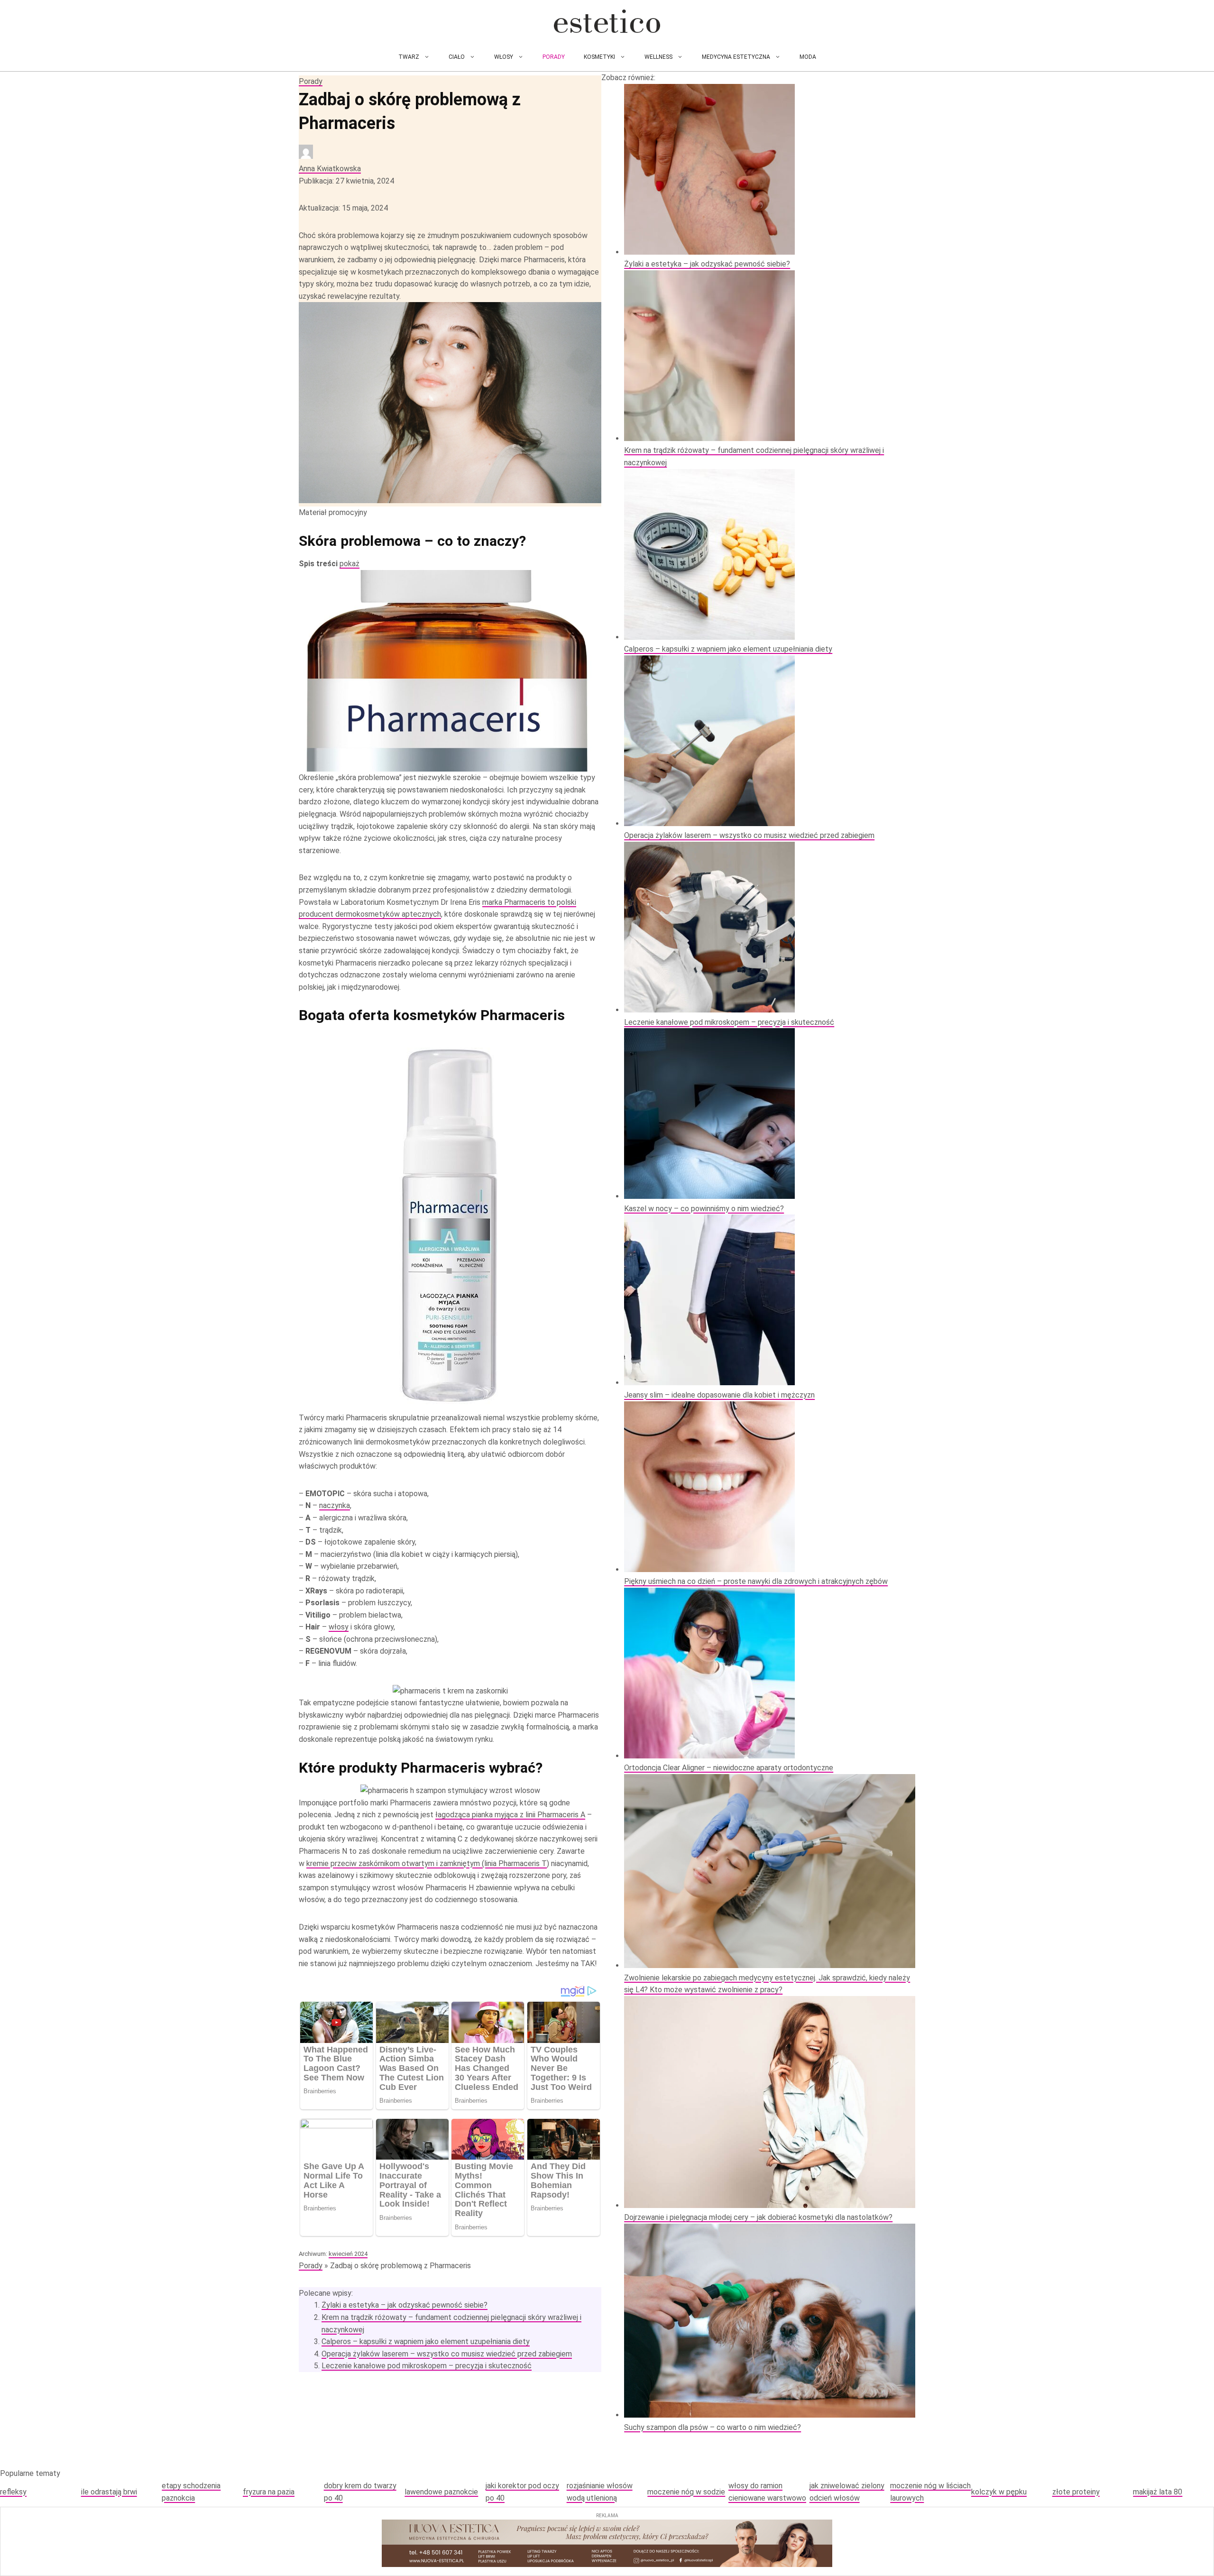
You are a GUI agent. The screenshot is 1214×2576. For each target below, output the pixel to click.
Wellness (658, 57)
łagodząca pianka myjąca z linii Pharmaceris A (510, 1815)
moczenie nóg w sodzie (686, 2492)
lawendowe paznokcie (441, 2492)
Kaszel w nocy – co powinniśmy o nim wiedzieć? (704, 1209)
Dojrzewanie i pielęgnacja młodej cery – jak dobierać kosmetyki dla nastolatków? (758, 2217)
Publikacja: (346, 181)
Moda (808, 57)
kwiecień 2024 (348, 2254)
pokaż (349, 564)
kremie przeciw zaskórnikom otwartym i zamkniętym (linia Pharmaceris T (427, 1863)
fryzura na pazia (269, 2492)
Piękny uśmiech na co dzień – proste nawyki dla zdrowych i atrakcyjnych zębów (756, 1581)
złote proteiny (1076, 2492)
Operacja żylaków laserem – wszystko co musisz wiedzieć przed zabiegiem (447, 2354)
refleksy (13, 2492)
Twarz (409, 57)
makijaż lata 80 (1158, 2492)
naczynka (335, 1505)
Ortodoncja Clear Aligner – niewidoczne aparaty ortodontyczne (729, 1768)
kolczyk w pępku (999, 2492)
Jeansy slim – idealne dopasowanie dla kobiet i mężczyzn (719, 1395)
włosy (339, 1627)
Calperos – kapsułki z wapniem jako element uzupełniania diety (426, 2341)
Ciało (457, 57)
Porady (554, 57)
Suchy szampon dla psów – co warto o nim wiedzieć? (713, 2427)
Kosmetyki (599, 57)
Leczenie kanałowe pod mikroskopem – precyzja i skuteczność (427, 2366)
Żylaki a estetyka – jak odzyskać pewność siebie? (405, 2305)
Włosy (504, 57)
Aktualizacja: (343, 208)
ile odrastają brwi (109, 2492)
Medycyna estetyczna (736, 57)
